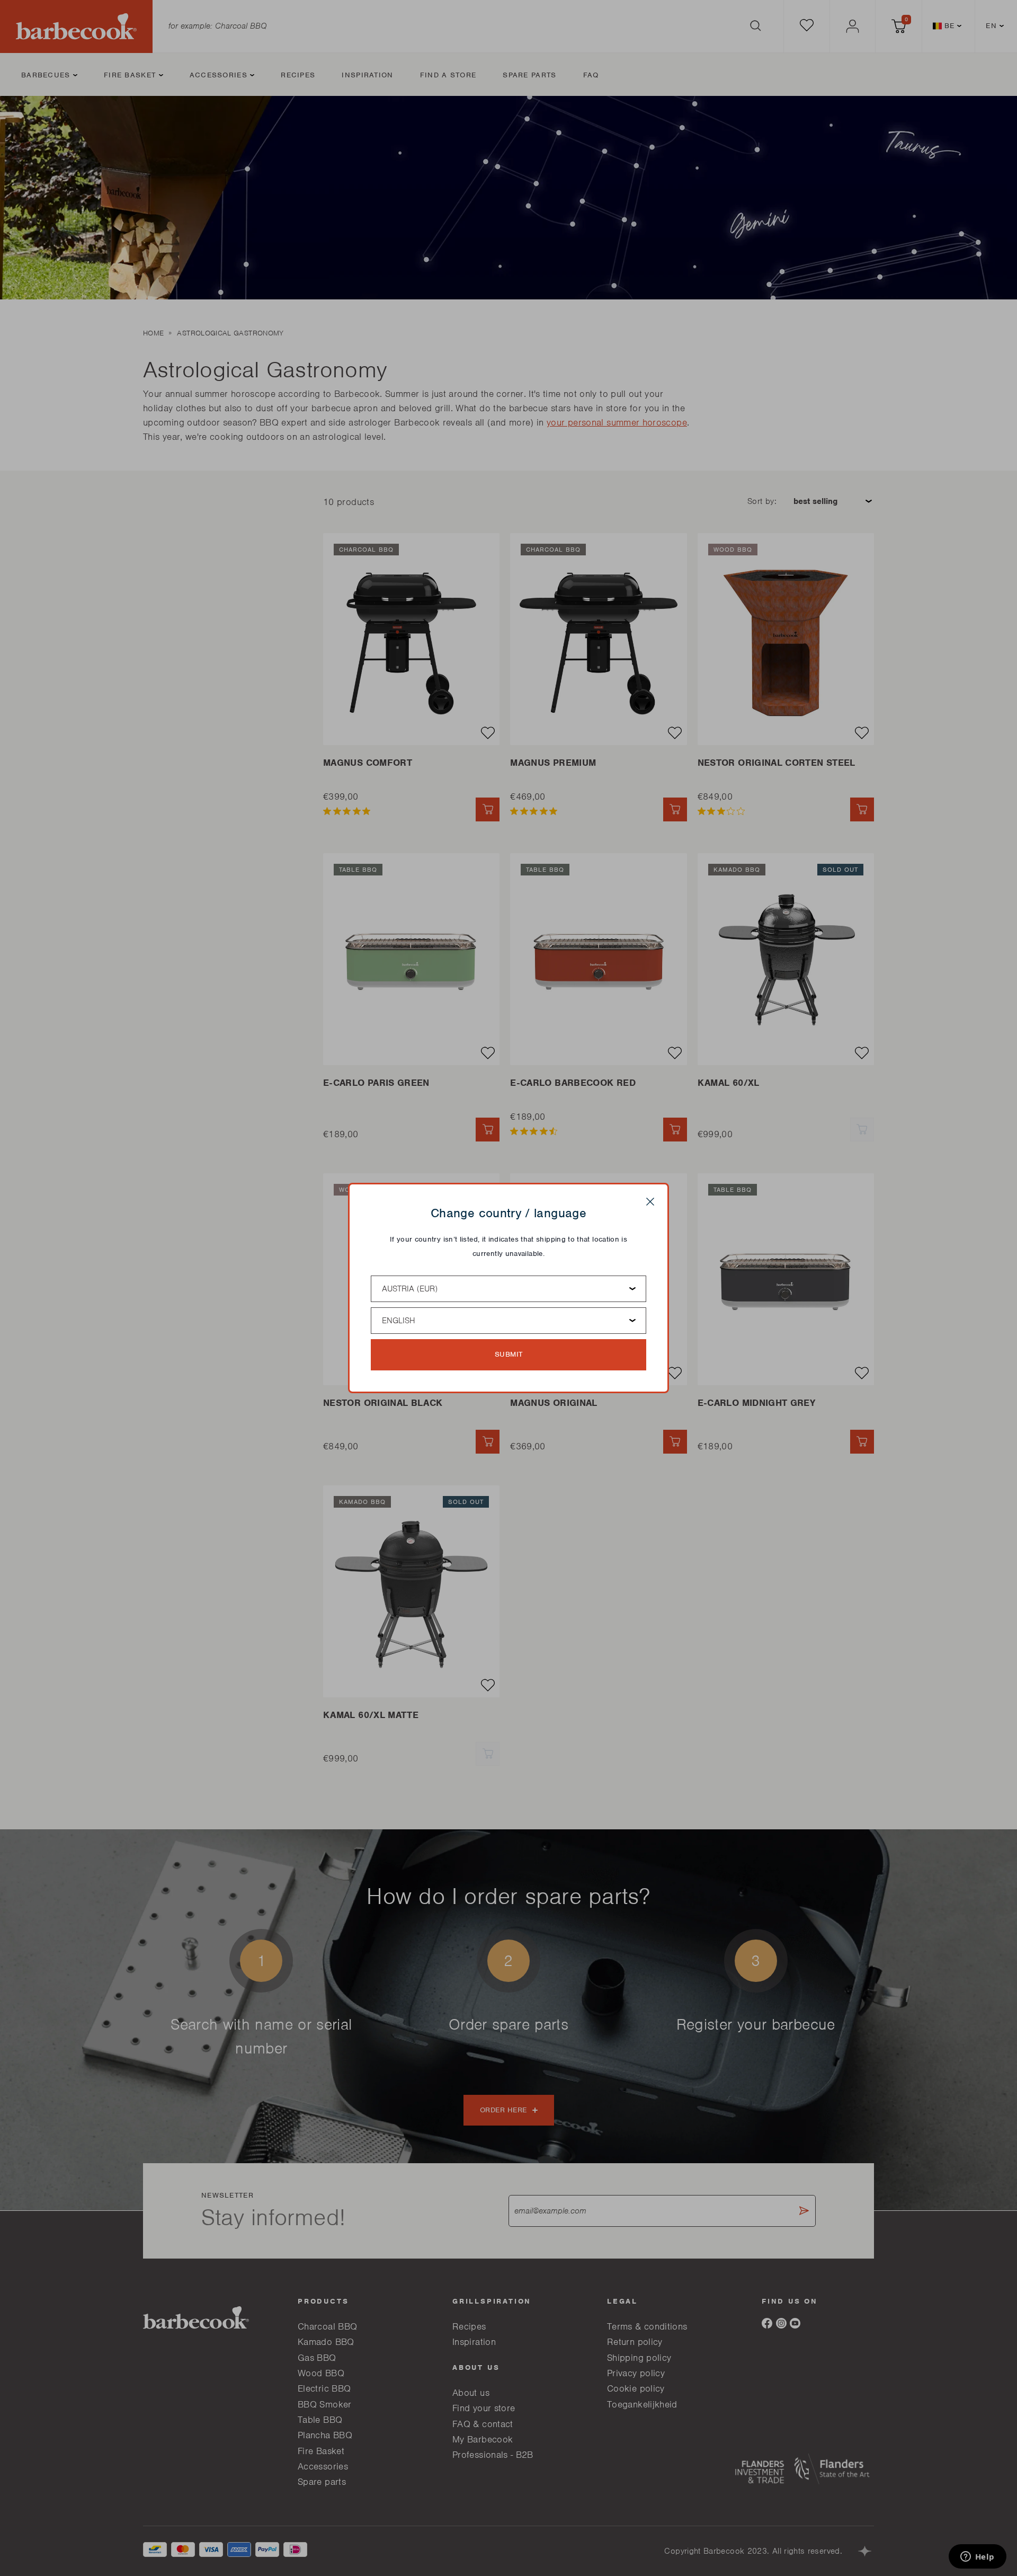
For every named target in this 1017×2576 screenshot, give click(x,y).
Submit (509, 1354)
